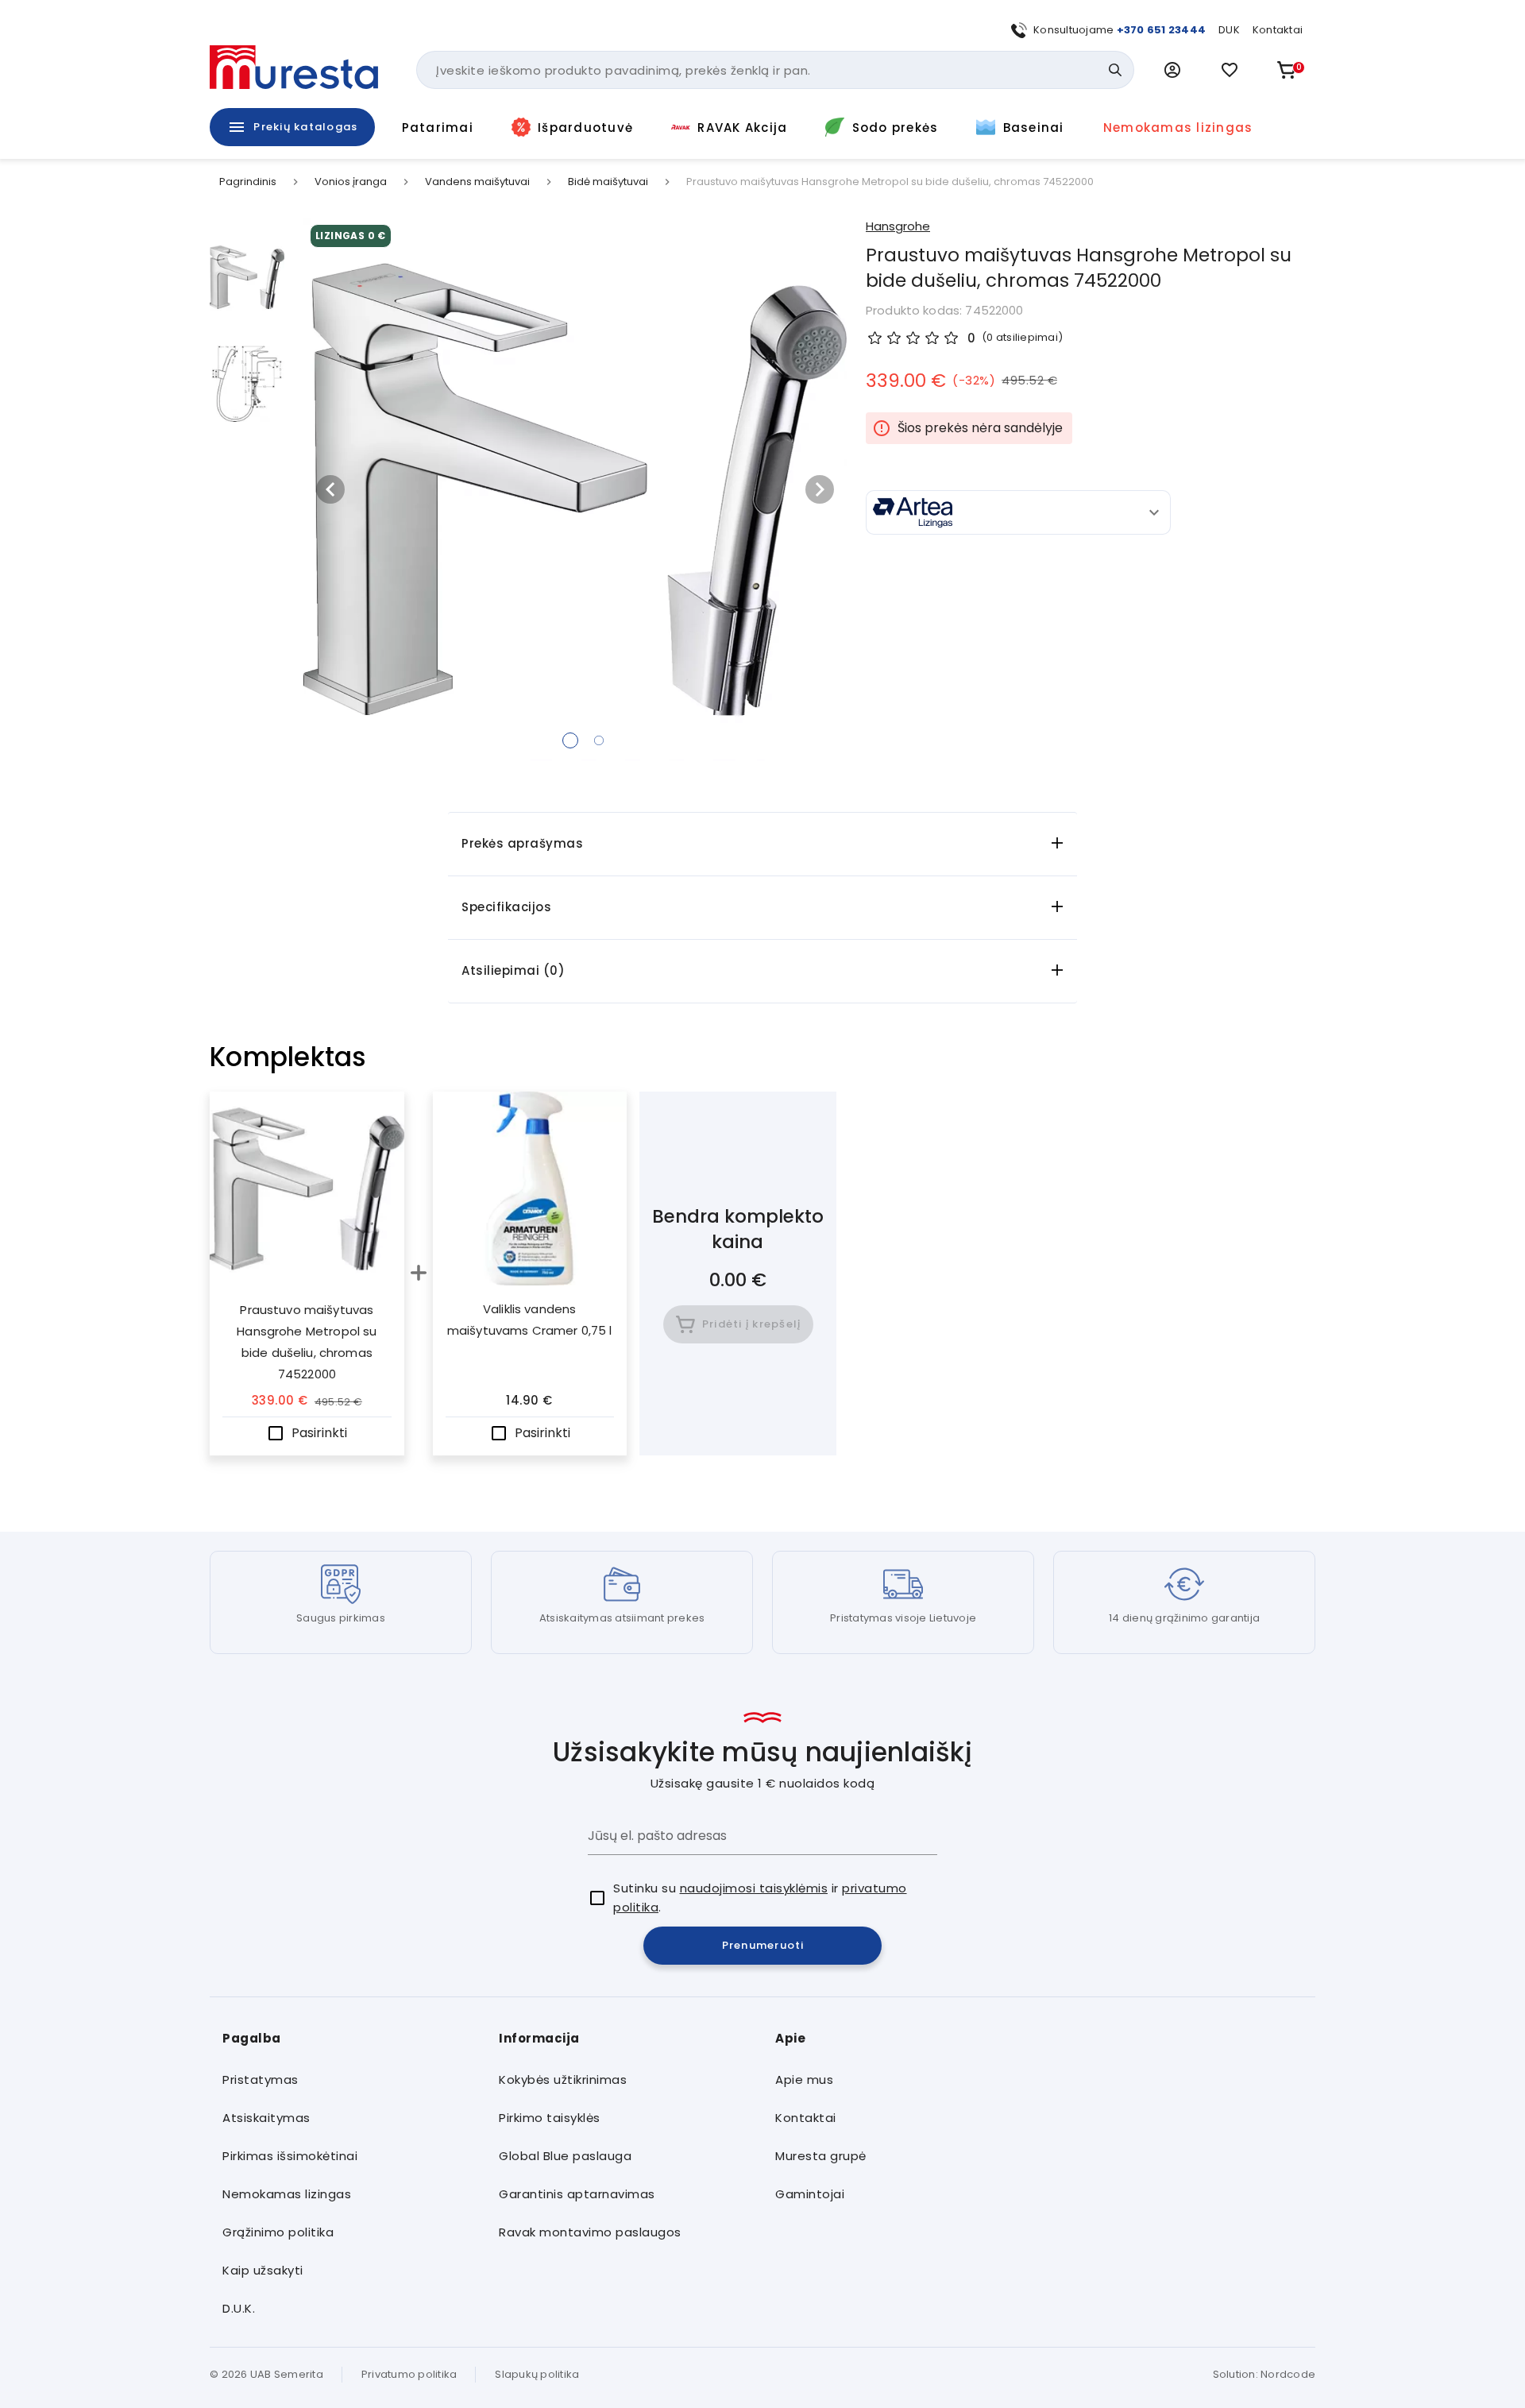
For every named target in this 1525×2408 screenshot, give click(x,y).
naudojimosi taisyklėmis (754, 1888)
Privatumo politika (409, 2374)
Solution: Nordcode (1264, 2374)
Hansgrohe (898, 226)
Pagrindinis (248, 182)
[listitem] (348, 2080)
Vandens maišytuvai (477, 182)
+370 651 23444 (1162, 30)
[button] (1172, 70)
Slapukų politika (537, 2374)
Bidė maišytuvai (608, 182)
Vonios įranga (351, 182)
